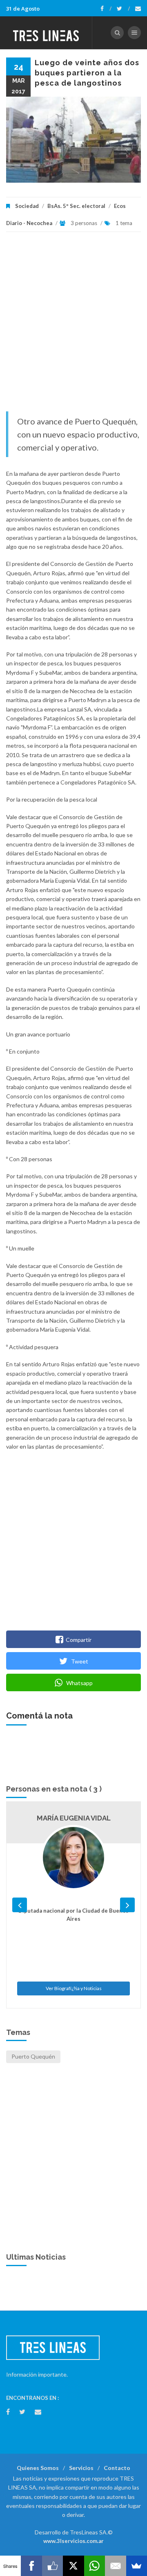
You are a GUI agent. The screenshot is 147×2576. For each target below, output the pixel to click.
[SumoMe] (137, 2566)
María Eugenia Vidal (74, 1818)
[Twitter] (123, 9)
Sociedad (27, 206)
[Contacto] (138, 9)
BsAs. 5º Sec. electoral (76, 206)
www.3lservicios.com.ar (73, 2541)
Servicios (81, 2468)
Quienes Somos (38, 2468)
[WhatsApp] (95, 2566)
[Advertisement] (73, 326)
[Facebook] (106, 9)
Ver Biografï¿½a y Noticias (74, 1988)
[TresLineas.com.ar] (46, 33)
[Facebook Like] (52, 2566)
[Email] (115, 2566)
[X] (73, 2566)
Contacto (117, 2468)
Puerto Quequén (33, 2056)
